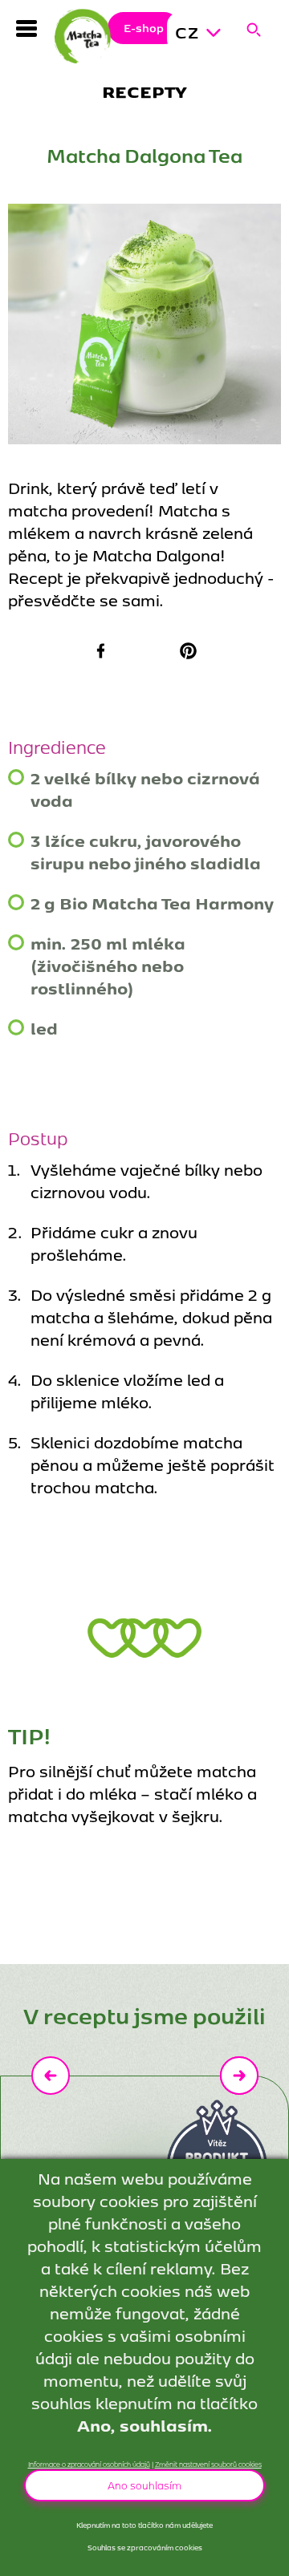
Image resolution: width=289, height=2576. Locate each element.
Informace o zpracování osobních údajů (89, 2464)
